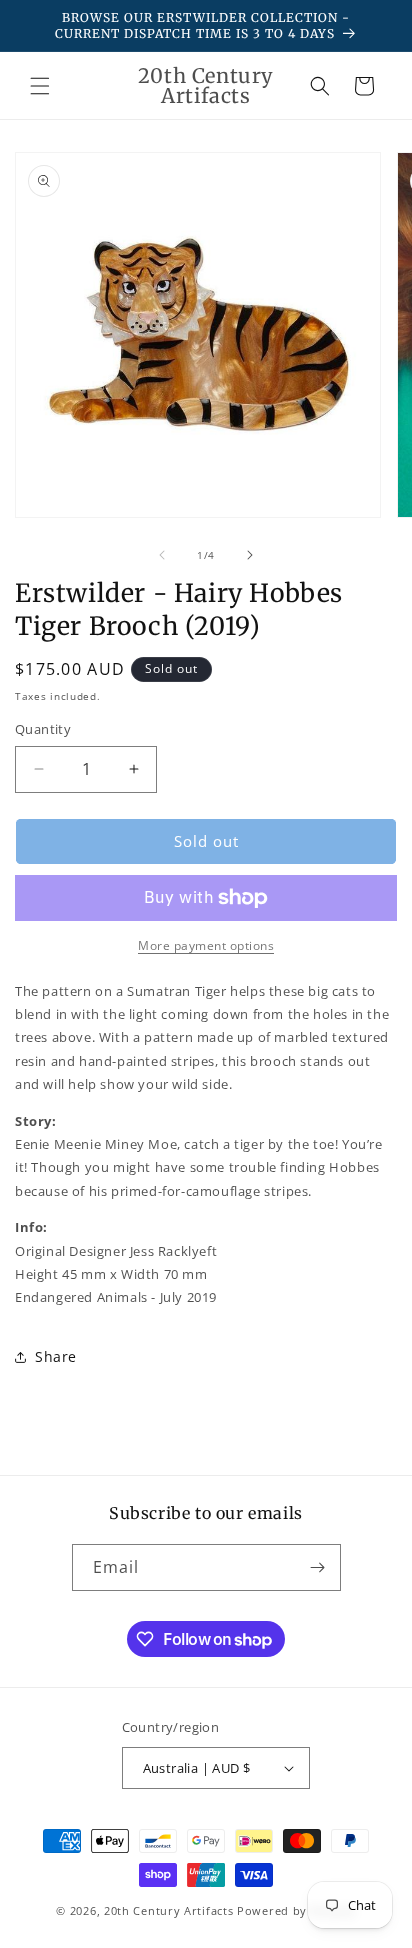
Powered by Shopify (296, 1910)
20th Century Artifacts (168, 1910)
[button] (40, 86)
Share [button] (56, 1356)
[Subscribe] (318, 1567)
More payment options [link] (206, 945)
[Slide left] (162, 555)
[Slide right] (250, 555)
